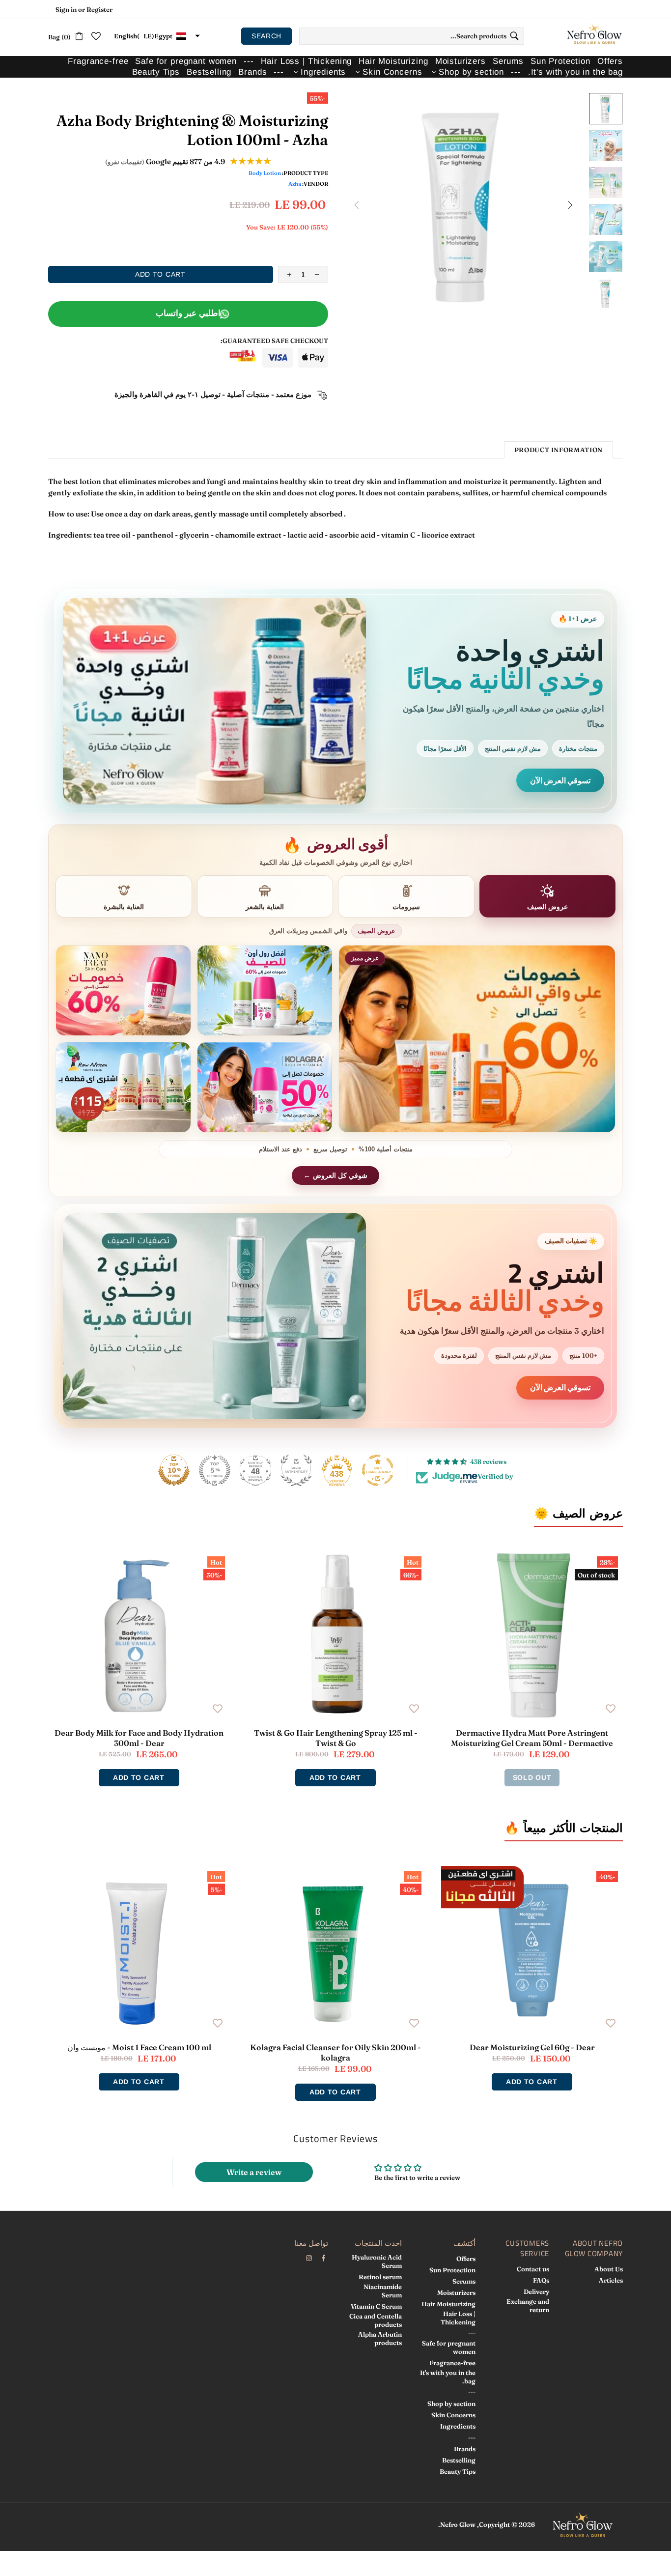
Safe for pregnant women (449, 2347)
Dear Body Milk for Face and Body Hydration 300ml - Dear (139, 1738)
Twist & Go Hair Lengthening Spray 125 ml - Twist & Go (336, 1738)
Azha (295, 184)
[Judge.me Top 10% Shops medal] (174, 1470)
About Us (609, 2269)
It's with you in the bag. (448, 2377)
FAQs (541, 2280)
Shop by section (451, 2404)
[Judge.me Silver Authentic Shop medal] (296, 1470)
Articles (611, 2280)
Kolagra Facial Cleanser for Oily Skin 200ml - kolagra (335, 2052)
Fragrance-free (452, 2363)
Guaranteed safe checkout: (274, 341)
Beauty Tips (458, 2471)
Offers (466, 2259)
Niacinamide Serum (383, 2291)
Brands (465, 2449)
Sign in (66, 9)
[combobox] (412, 36)
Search (266, 36)
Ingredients (458, 2426)
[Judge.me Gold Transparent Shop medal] (378, 1470)
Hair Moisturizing (448, 2304)
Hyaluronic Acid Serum (377, 2261)
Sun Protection (452, 2270)
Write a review (254, 2172)
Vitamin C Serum (376, 2306)
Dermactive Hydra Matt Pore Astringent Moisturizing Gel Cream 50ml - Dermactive (532, 1738)
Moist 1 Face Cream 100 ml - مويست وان (139, 2047)
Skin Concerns (453, 2415)
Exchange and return (528, 2305)
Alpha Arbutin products (380, 2338)
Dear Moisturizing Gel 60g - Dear (532, 2047)
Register (99, 9)
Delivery (536, 2291)
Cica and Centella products (376, 2320)
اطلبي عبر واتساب (188, 313)
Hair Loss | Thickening (458, 2318)
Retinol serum (380, 2277)
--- (472, 2333)
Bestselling (459, 2460)
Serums (464, 2281)
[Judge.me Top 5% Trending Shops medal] (215, 1470)
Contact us (533, 2269)
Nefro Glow (594, 36)
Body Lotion (265, 173)
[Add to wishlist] (611, 1708)
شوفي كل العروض (340, 1175)
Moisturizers (456, 2292)
